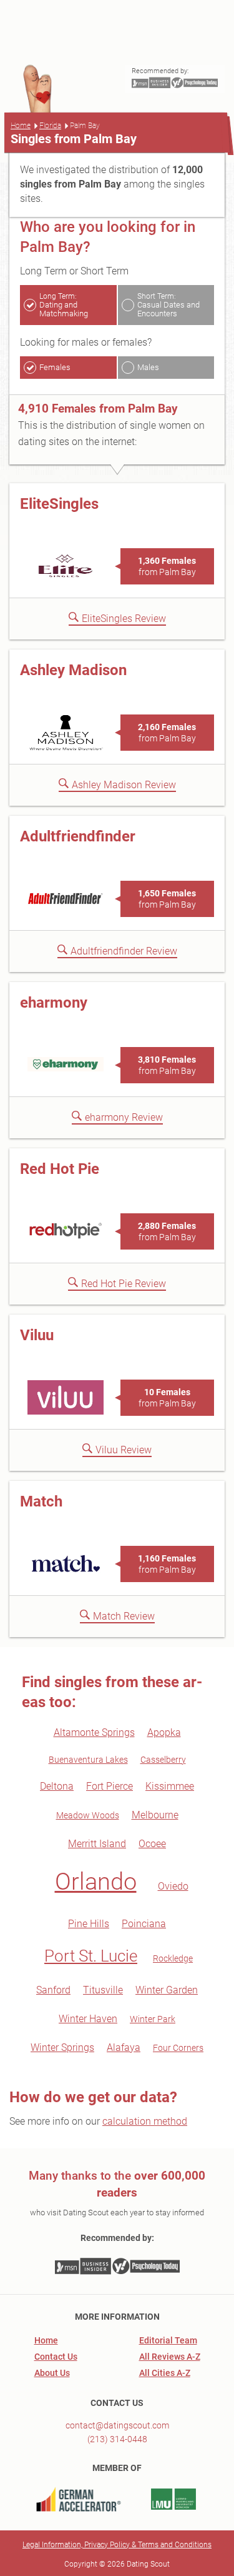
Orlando (96, 1882)
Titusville (103, 1990)
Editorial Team (168, 2340)
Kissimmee (170, 1786)
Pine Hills (89, 1924)
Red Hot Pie (60, 1169)
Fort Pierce (110, 1786)
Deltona (57, 1786)
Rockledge (173, 1958)
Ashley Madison (73, 670)
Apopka (164, 1732)
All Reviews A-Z (170, 2357)
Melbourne (155, 1815)
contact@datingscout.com (117, 2425)
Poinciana (144, 1924)
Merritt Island (97, 1844)
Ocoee (152, 1844)
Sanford (53, 1990)
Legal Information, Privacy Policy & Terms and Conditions (117, 2545)
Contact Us (56, 2357)
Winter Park (153, 2019)
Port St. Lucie (91, 1956)
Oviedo (173, 1886)
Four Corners (178, 2048)
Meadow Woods (88, 1815)
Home (21, 126)
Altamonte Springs (94, 1732)
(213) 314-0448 (117, 2439)
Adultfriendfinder (78, 836)
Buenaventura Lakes (88, 1760)
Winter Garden (167, 1990)
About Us (52, 2373)
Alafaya (124, 2047)
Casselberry (163, 1760)
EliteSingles (59, 504)
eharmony (54, 1003)
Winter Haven (88, 2019)
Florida (50, 126)
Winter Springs (62, 2047)
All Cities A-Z (165, 2373)
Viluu (37, 1335)
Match (41, 1501)
